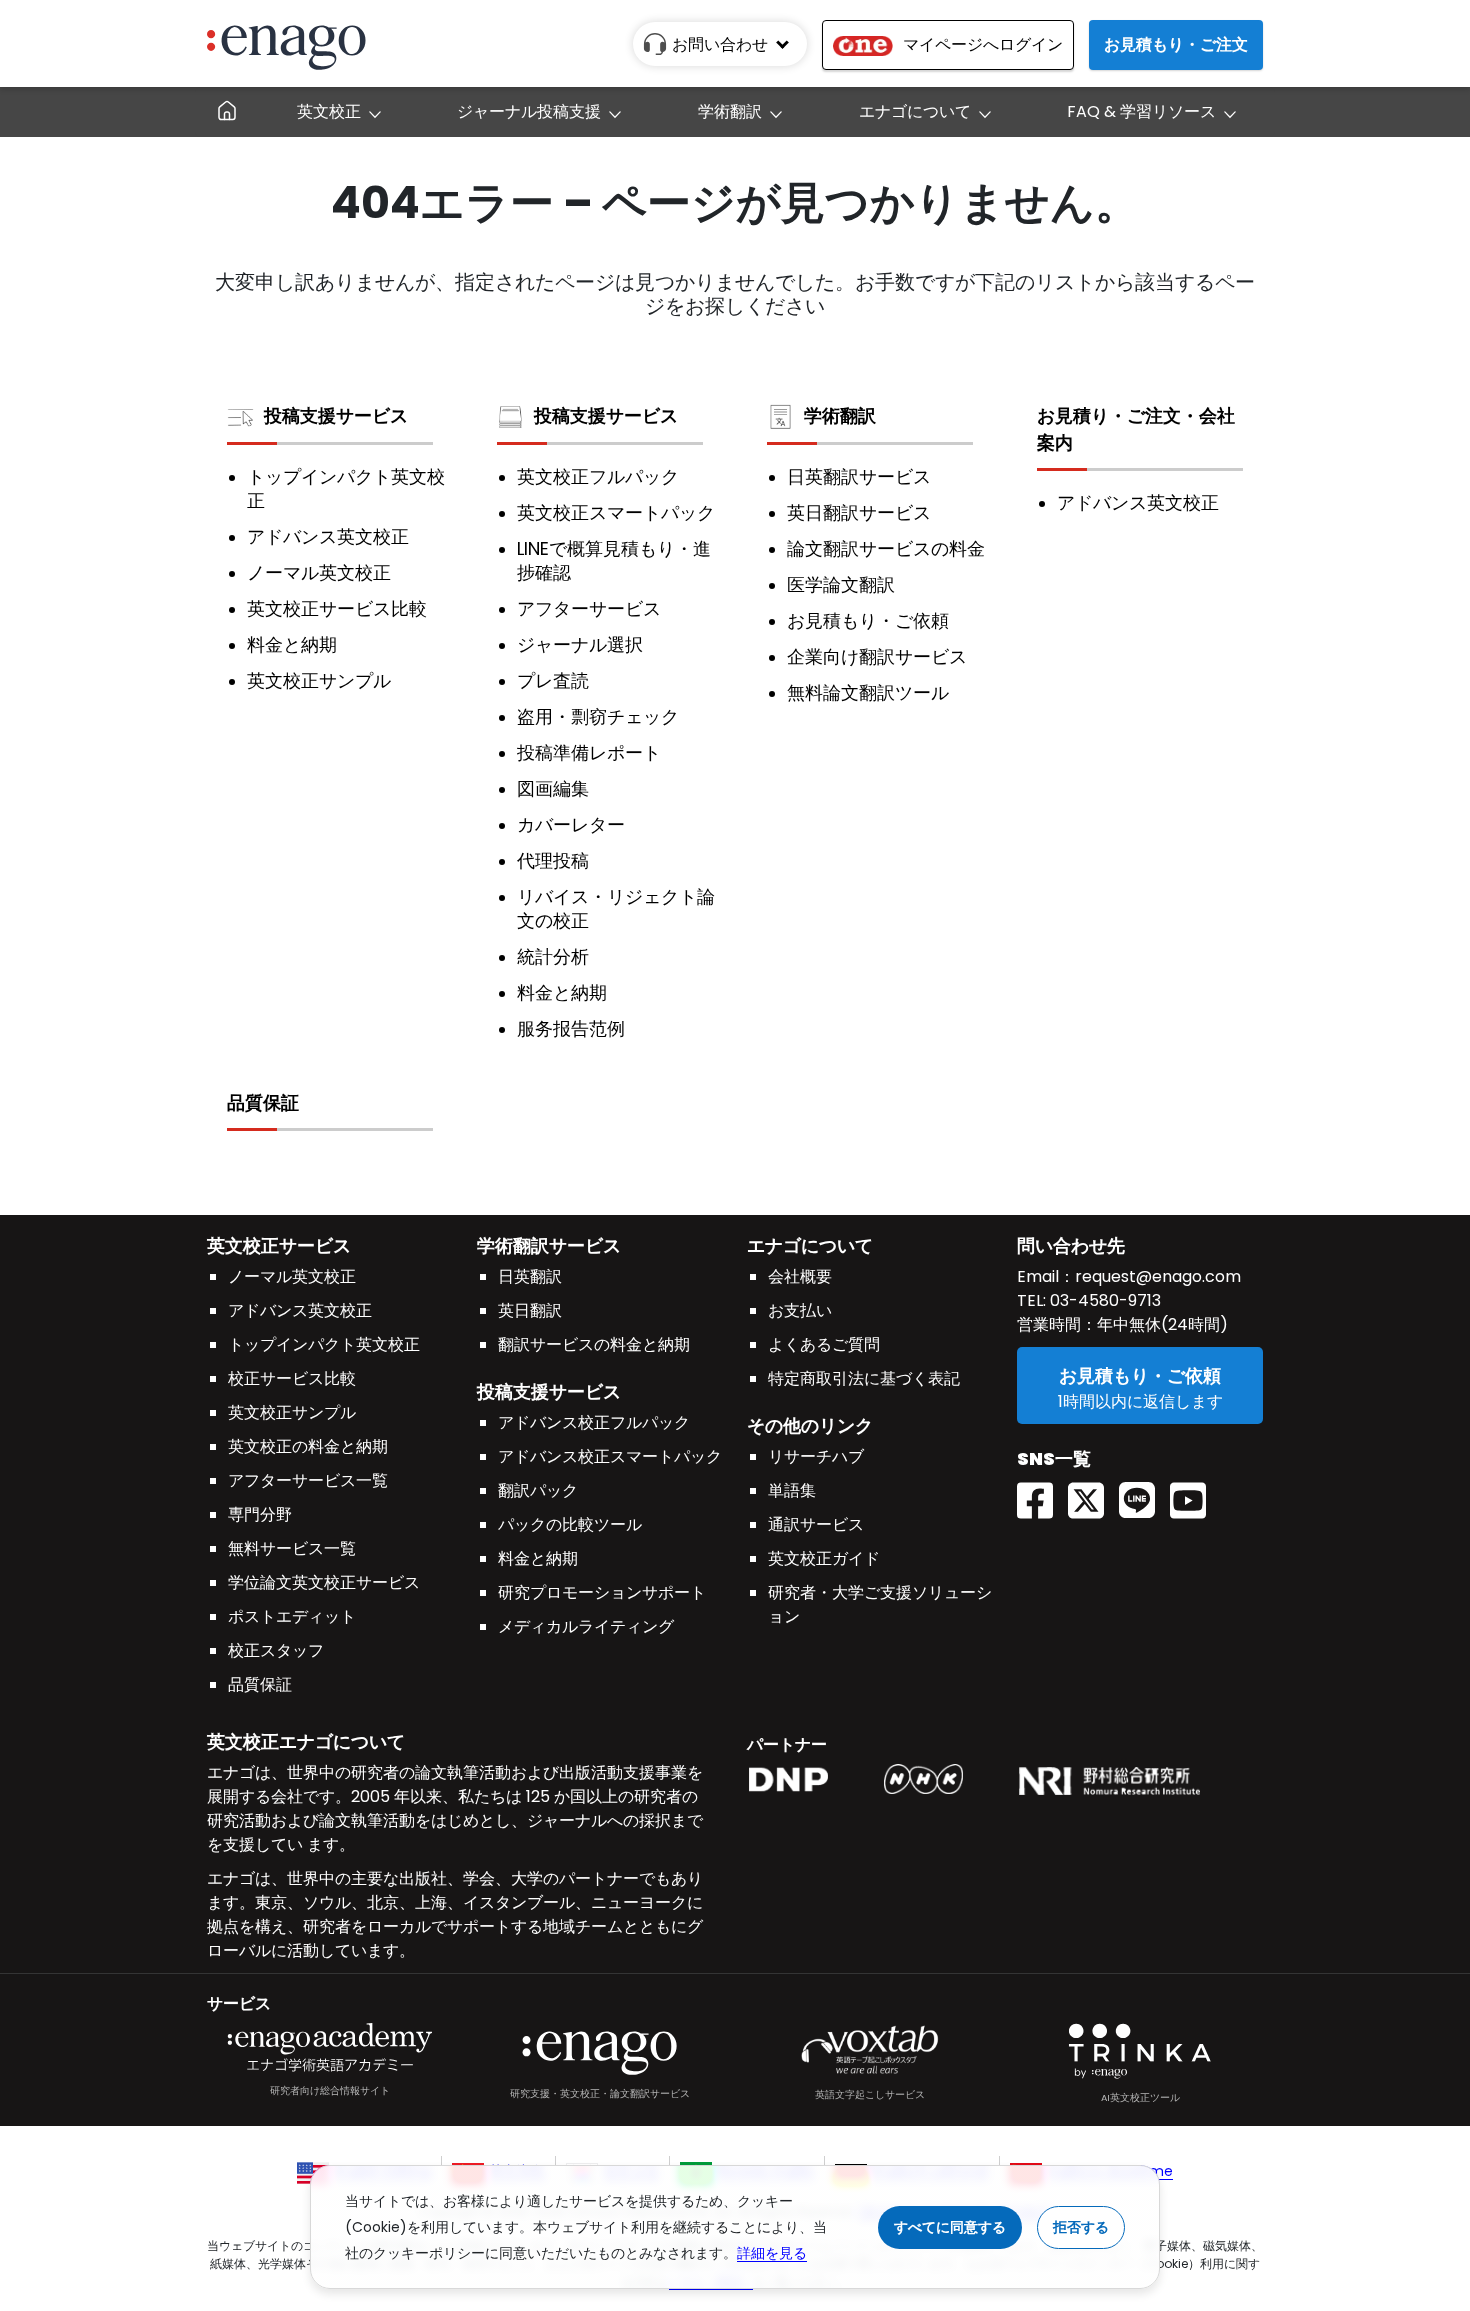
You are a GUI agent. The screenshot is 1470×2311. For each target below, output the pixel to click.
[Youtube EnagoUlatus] (1195, 1493)
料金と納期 (292, 645)
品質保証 (263, 1102)
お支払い (800, 1310)
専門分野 (260, 1514)
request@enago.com (1158, 1276)
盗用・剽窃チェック (598, 717)
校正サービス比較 (292, 1378)
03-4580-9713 (1103, 1300)
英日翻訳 (530, 1310)
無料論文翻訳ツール (868, 693)
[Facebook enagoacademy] (1042, 1493)
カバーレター (571, 825)
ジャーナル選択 (580, 645)
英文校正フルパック (598, 477)
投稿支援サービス (336, 415)
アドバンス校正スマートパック (610, 1456)
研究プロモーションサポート (602, 1592)
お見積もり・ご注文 (1176, 44)
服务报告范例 (571, 1029)
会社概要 (800, 1276)
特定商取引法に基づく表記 (864, 1378)
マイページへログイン (983, 44)
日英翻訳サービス (859, 477)
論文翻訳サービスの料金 (886, 549)
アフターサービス (589, 609)
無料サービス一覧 (292, 1548)
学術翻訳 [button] (730, 111)
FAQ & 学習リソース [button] (1141, 111)
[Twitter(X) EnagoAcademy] (1093, 1493)
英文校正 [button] (329, 111)
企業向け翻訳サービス (877, 657)
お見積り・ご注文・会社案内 (1136, 429)
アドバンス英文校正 (328, 537)
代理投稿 (553, 861)
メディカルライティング (586, 1626)
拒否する (1081, 2227)
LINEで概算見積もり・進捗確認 (614, 561)
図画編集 (553, 789)
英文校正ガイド (824, 1558)
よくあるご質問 (824, 1344)
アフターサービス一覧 (308, 1480)
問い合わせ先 (1071, 1245)
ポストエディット (292, 1616)
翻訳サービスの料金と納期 (594, 1344)
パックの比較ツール (570, 1524)
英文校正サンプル (319, 681)
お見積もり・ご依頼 (868, 621)
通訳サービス (816, 1524)
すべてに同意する (950, 2227)
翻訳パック (538, 1490)
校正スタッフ (276, 1650)
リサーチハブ (816, 1456)
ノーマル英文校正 (319, 573)
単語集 (792, 1490)
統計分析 (553, 957)
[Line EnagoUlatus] (1144, 1493)
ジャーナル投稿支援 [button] (529, 111)
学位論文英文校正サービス (324, 1582)
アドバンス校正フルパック (594, 1422)
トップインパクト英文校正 (346, 489)
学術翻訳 (840, 415)
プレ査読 (553, 681)
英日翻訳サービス (859, 513)
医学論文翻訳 (841, 585)
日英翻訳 (530, 1276)
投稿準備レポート (589, 753)
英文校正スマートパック (616, 513)
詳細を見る (772, 2253)
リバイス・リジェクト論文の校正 (616, 909)
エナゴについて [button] (915, 111)
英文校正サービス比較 (337, 609)
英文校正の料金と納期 (308, 1446)
